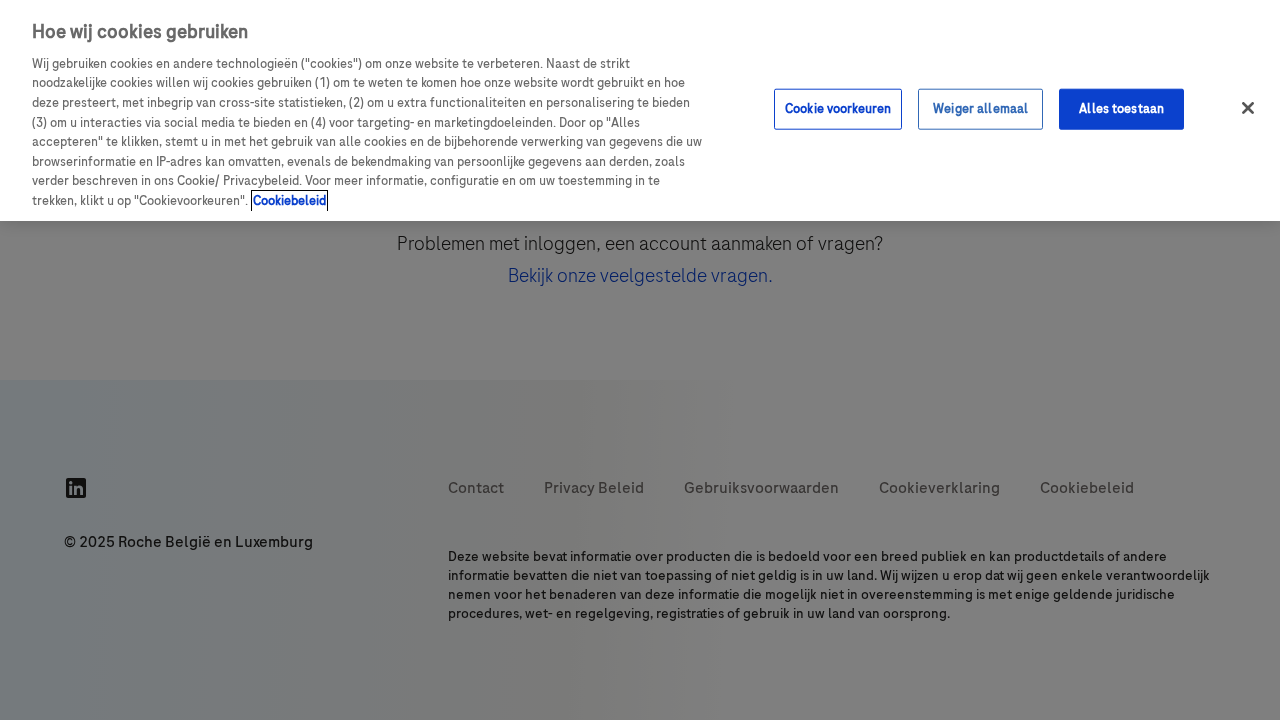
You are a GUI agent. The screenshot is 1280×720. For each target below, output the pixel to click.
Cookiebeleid (289, 201)
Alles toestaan (1121, 108)
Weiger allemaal (980, 108)
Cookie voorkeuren (838, 108)
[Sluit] (1248, 108)
